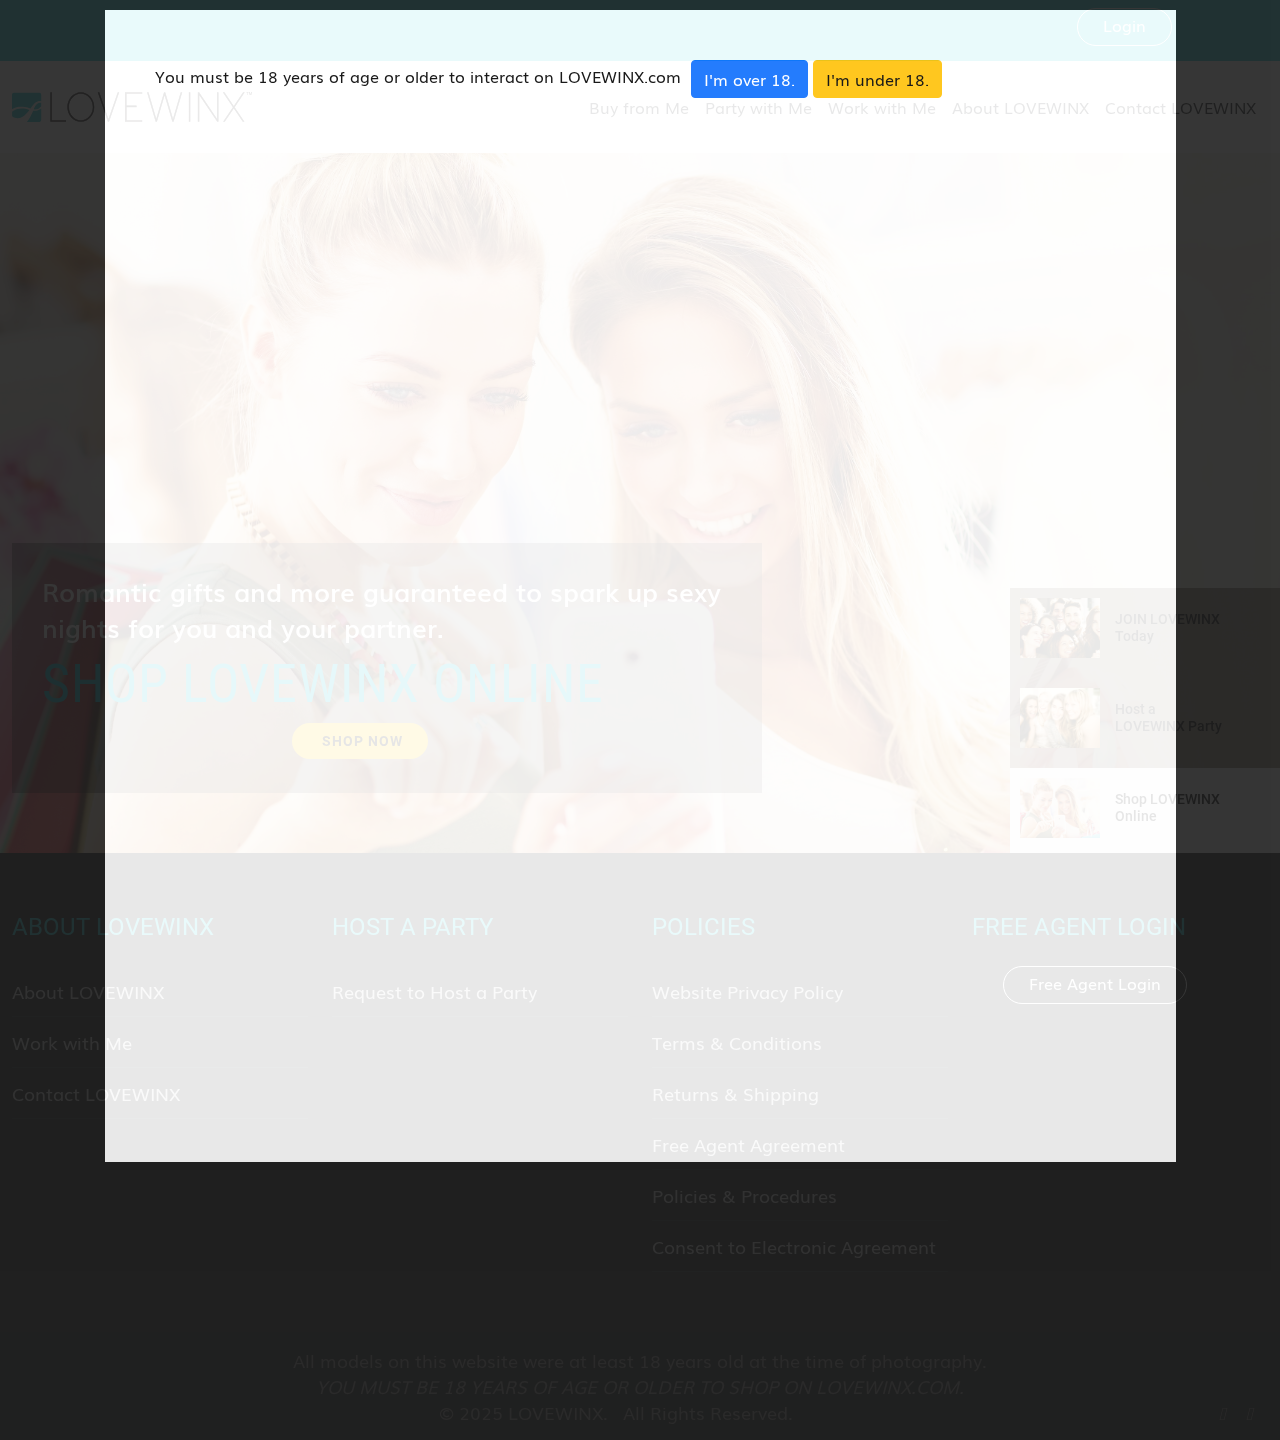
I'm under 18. (877, 79)
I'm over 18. (749, 79)
